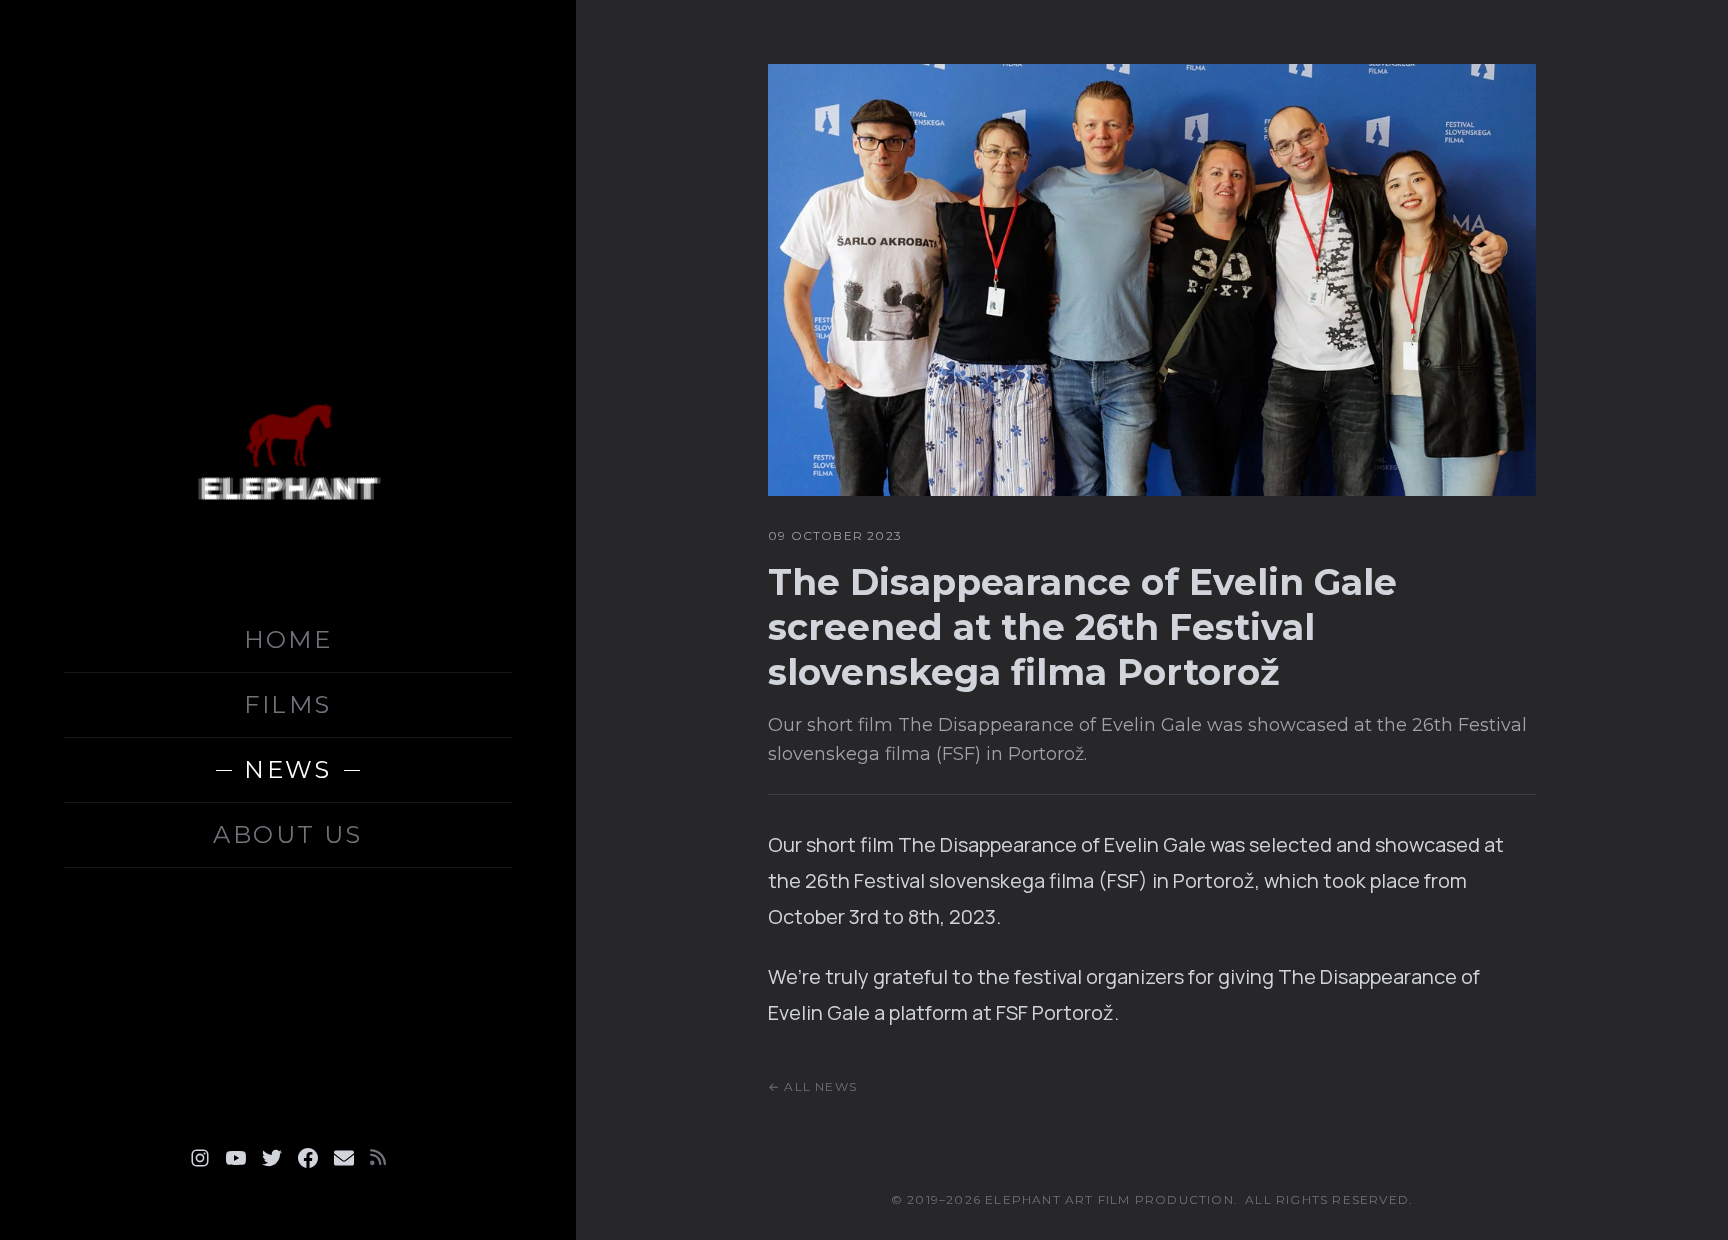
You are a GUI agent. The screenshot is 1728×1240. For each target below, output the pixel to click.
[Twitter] (272, 1158)
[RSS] (378, 1158)
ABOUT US (287, 834)
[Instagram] (200, 1158)
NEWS (288, 769)
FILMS (287, 704)
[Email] (344, 1158)
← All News (812, 1086)
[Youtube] (236, 1158)
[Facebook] (308, 1158)
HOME (288, 639)
